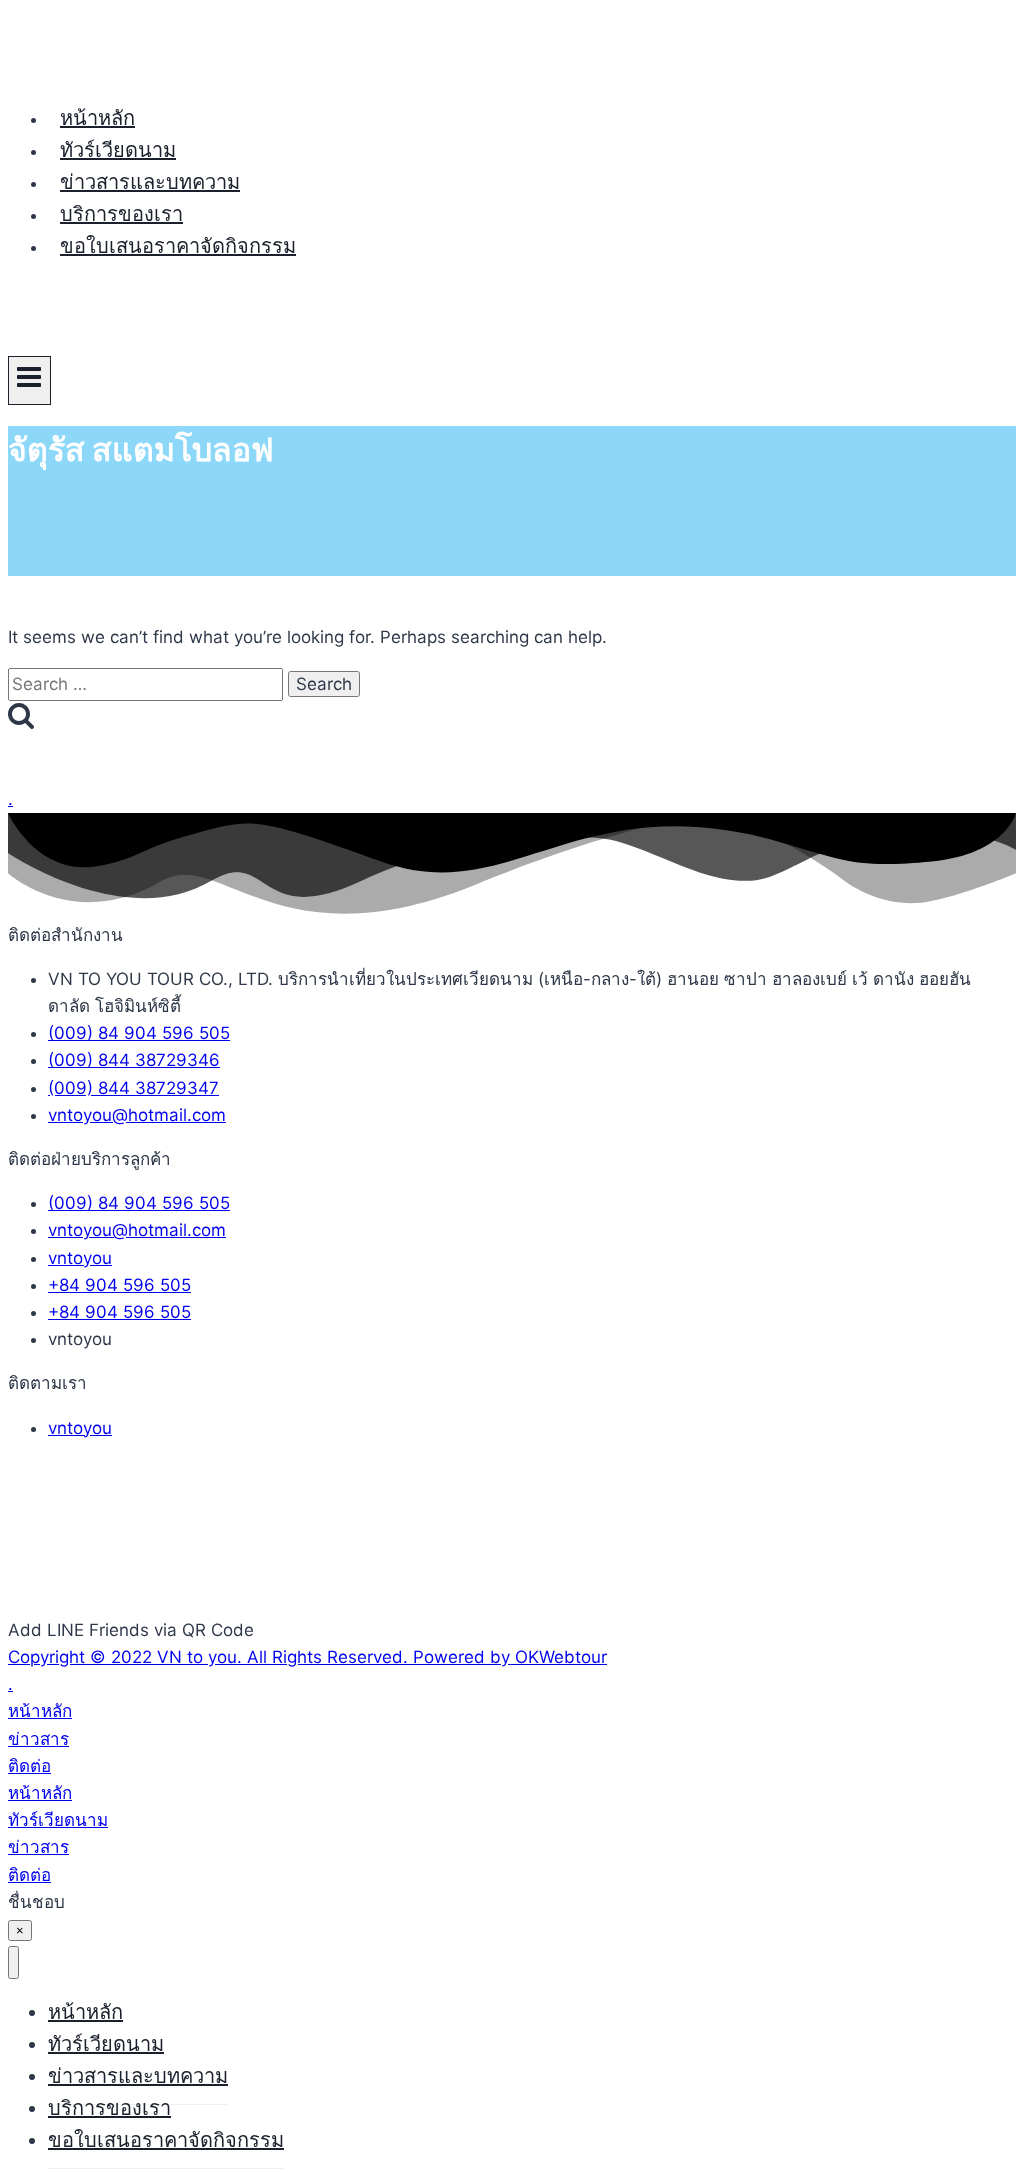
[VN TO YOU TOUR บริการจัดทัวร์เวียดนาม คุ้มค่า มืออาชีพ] (83, 71)
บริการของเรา (121, 214)
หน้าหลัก (97, 118)
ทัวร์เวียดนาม (118, 150)
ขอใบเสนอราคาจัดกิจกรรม (178, 246)
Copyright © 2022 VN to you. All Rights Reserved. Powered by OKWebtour (307, 1657)
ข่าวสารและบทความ (150, 182)
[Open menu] (29, 380)
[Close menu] (13, 1962)
